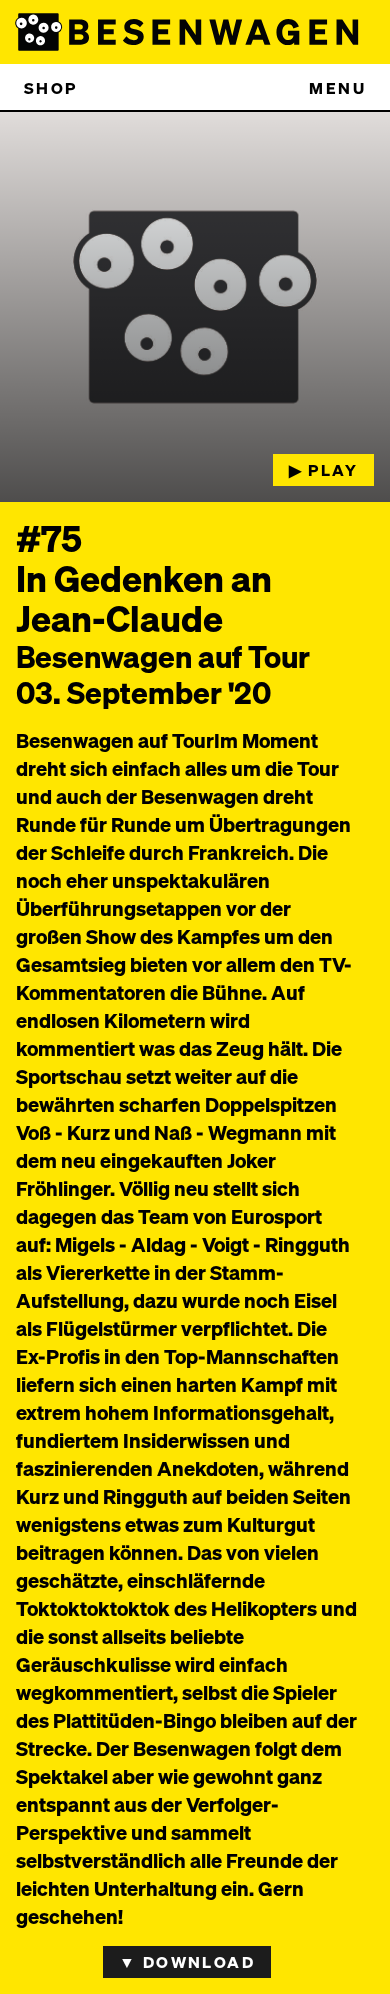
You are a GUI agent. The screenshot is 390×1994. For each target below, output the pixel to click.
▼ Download (187, 1961)
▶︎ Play (323, 469)
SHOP (51, 87)
